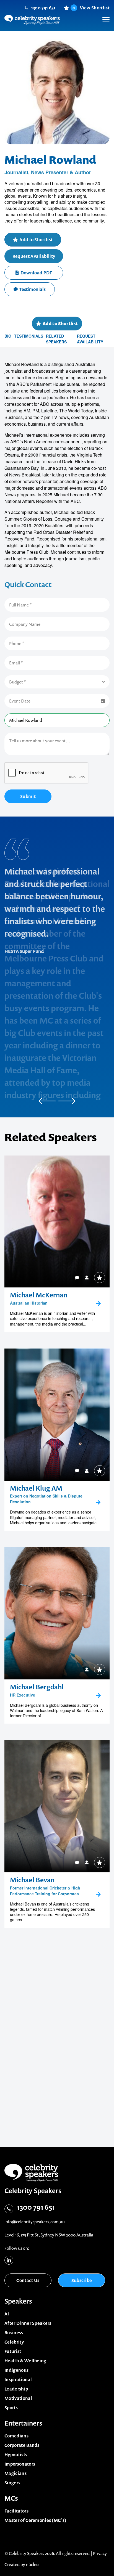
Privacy (100, 2553)
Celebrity (14, 2342)
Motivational (18, 2398)
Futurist (13, 2351)
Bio (8, 336)
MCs (11, 2498)
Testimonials (33, 289)
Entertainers (23, 2423)
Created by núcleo (22, 2564)
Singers (12, 2483)
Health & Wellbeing (25, 2361)
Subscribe (82, 2280)
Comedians (16, 2436)
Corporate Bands (22, 2445)
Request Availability (34, 256)
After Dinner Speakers (28, 2323)
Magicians (15, 2473)
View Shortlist (91, 8)
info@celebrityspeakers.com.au (35, 2222)
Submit (28, 796)
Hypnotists (16, 2455)
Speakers (18, 2301)
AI (7, 2314)
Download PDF (36, 273)
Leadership (16, 2389)
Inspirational (18, 2379)
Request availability (90, 339)
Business (14, 2333)
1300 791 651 (43, 8)
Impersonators (20, 2464)
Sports (11, 2408)
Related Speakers (56, 339)
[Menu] (103, 15)
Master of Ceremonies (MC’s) (36, 2520)
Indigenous (16, 2370)
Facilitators (16, 2511)
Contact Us (28, 2280)
